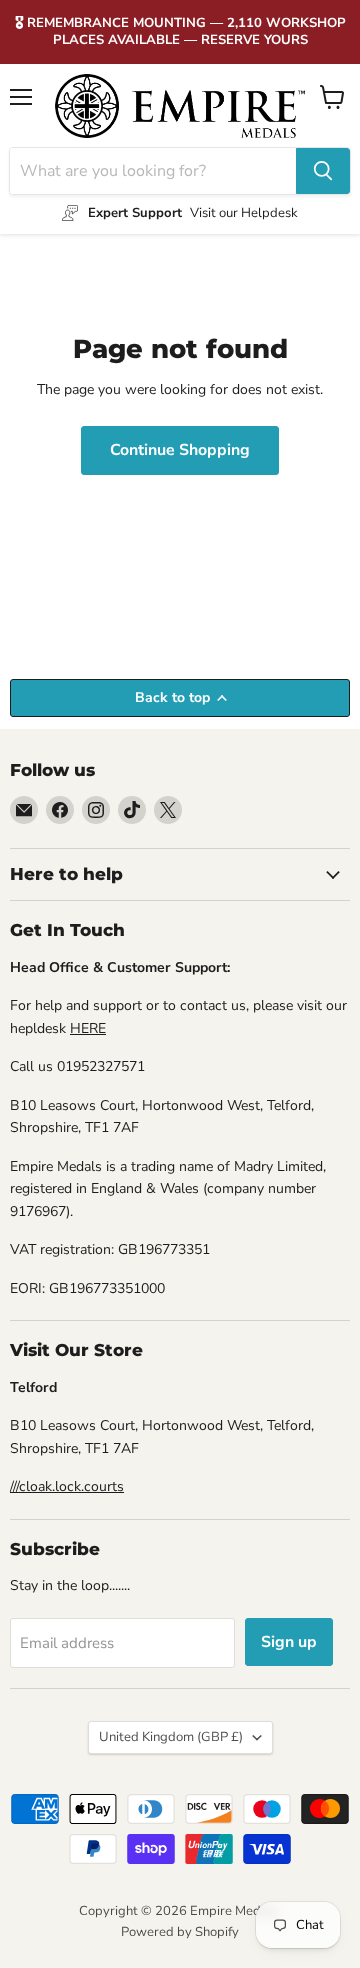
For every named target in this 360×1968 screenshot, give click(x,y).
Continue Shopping (180, 450)
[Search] (323, 171)
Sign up (289, 1642)
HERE (88, 1028)
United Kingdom (171, 1737)
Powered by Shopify (180, 1932)
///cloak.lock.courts (67, 1486)
